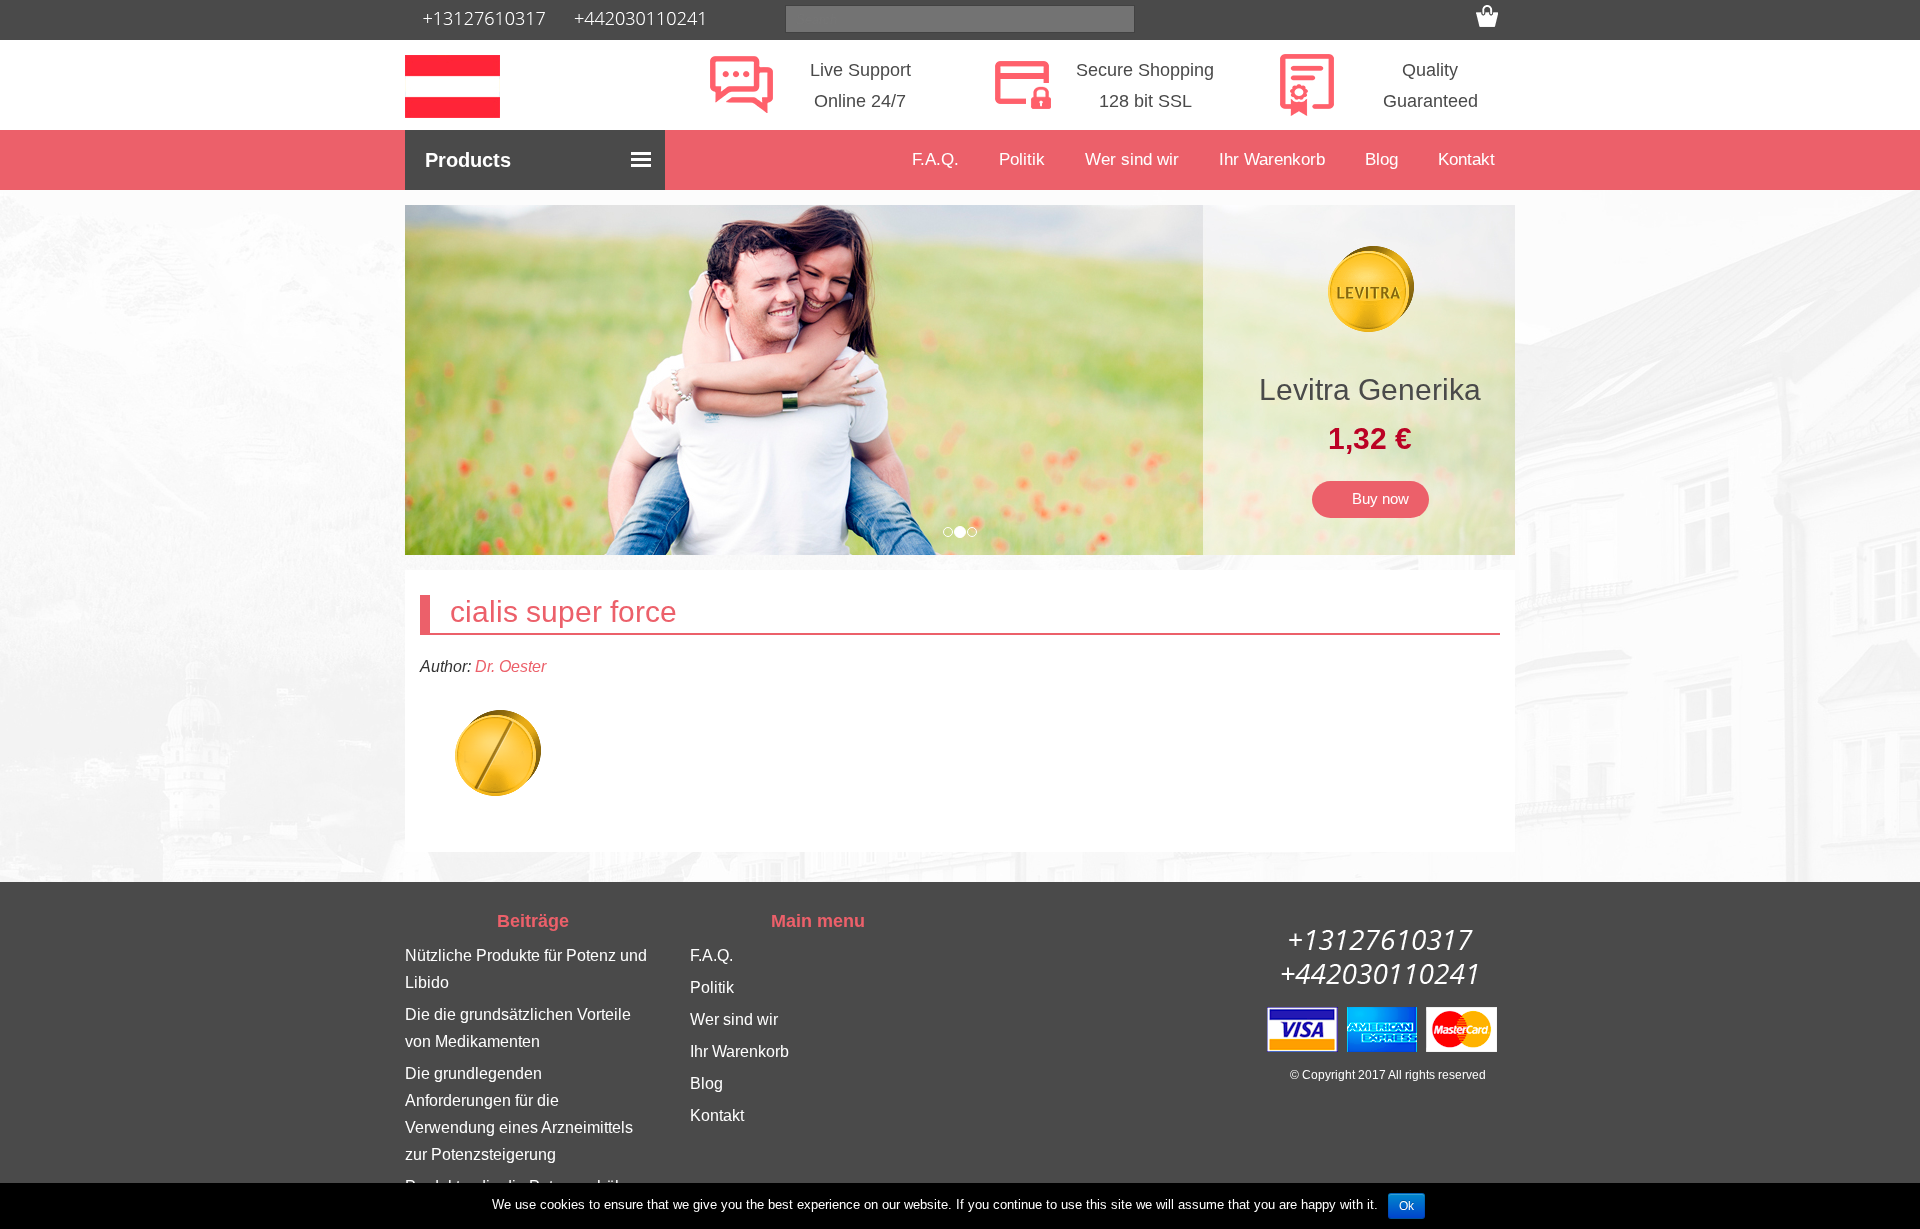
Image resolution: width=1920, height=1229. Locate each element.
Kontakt (1466, 159)
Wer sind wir (1132, 159)
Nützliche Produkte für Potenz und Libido (526, 969)
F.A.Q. (935, 159)
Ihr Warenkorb (1272, 159)
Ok (1406, 1206)
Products (468, 160)
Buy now (1376, 498)
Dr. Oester (510, 666)
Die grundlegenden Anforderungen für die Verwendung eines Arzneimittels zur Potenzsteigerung (519, 1114)
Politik (1022, 159)
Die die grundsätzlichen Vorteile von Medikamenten (518, 1028)
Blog (1381, 159)
